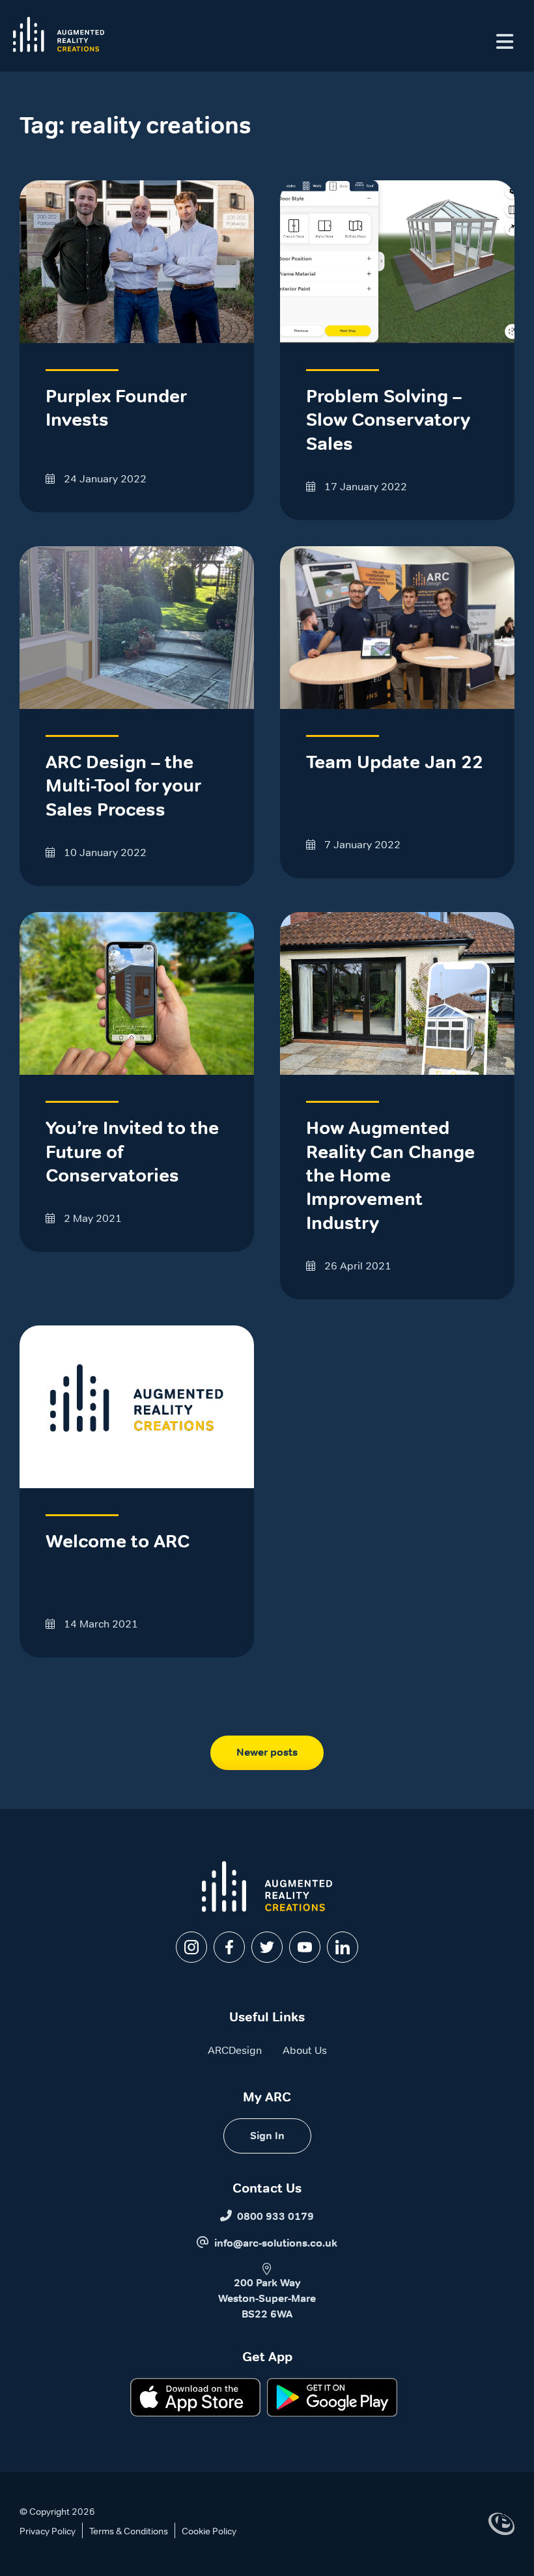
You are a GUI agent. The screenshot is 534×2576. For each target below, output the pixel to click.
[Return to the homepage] (59, 35)
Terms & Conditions (129, 2531)
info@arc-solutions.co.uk (276, 2243)
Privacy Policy (48, 2531)
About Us (305, 2050)
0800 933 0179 (275, 2216)
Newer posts (267, 1752)
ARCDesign (235, 2050)
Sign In (267, 2136)
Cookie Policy (209, 2531)
